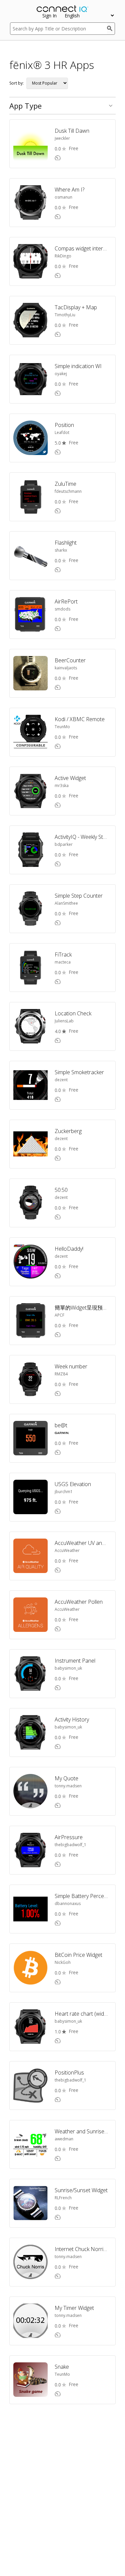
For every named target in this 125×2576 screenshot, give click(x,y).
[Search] (111, 29)
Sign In (49, 16)
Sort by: (16, 83)
